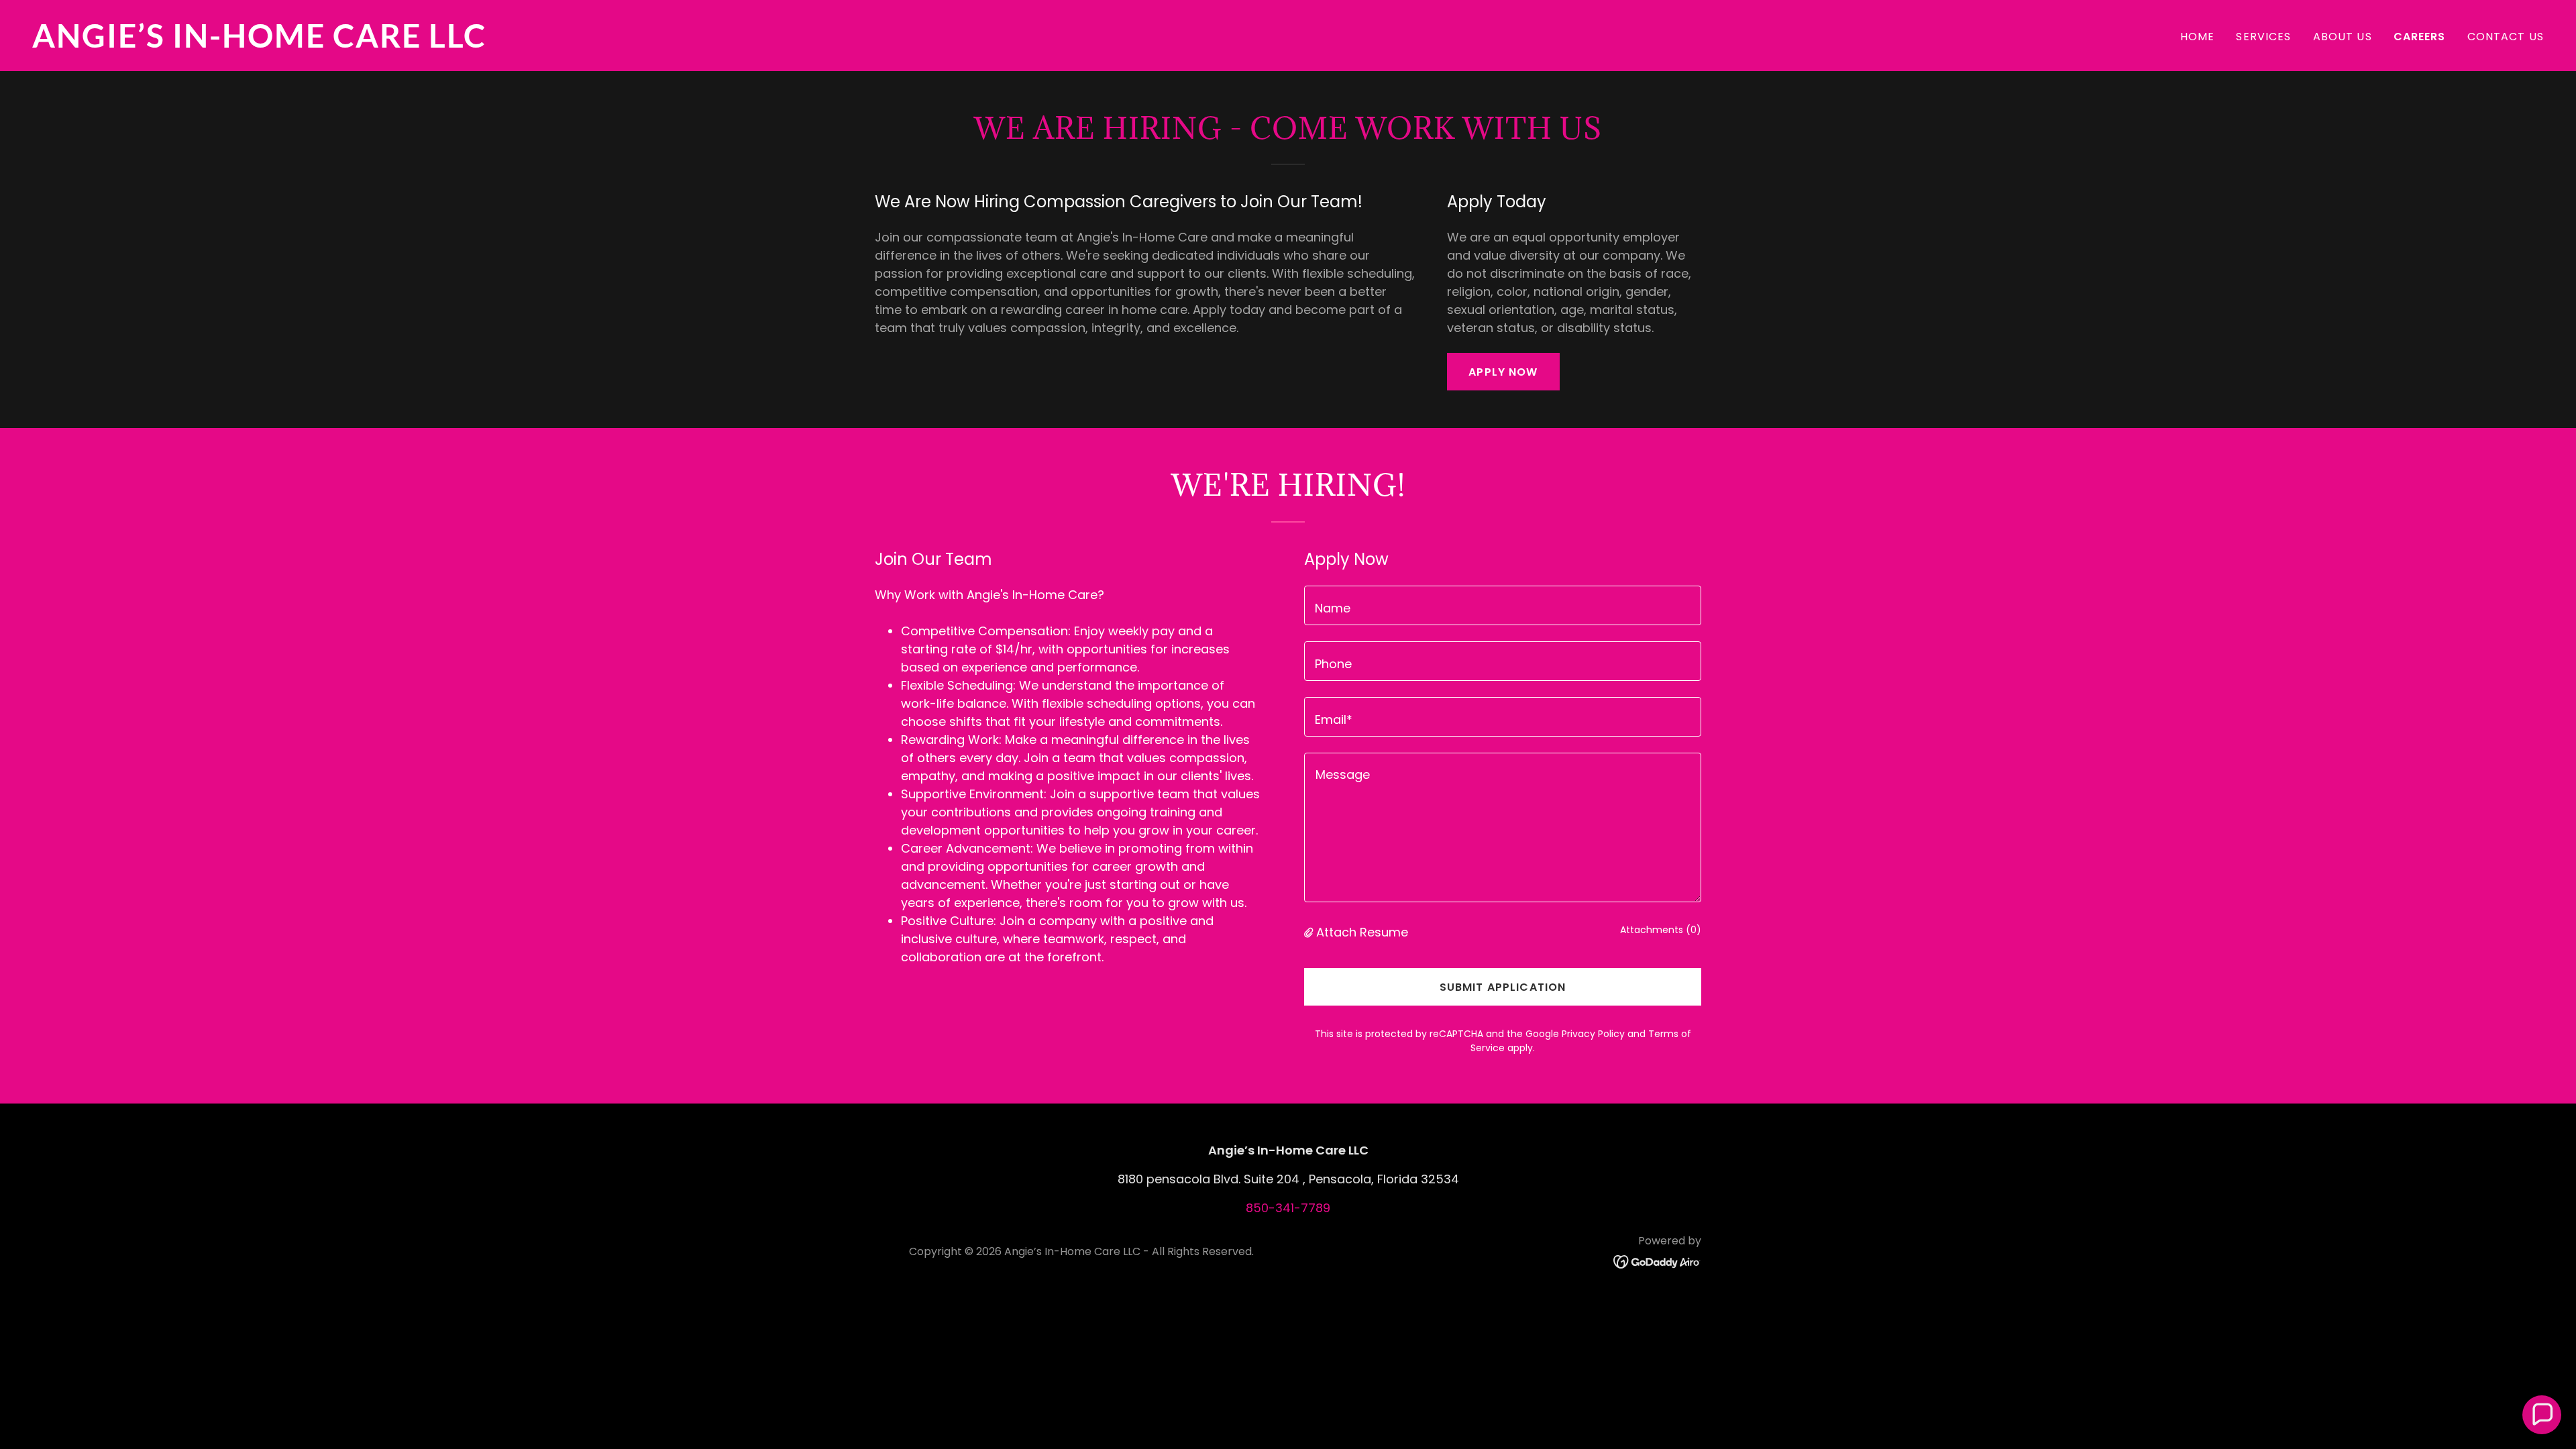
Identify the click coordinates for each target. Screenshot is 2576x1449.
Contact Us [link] (2506, 37)
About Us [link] (2343, 37)
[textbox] (1503, 605)
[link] (655, 43)
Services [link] (2263, 37)
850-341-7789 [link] (1288, 1208)
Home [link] (2198, 37)
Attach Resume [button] (1362, 932)
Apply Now (1503, 372)
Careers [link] (2420, 37)
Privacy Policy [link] (1593, 1034)
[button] (1310, 932)
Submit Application (1503, 987)
